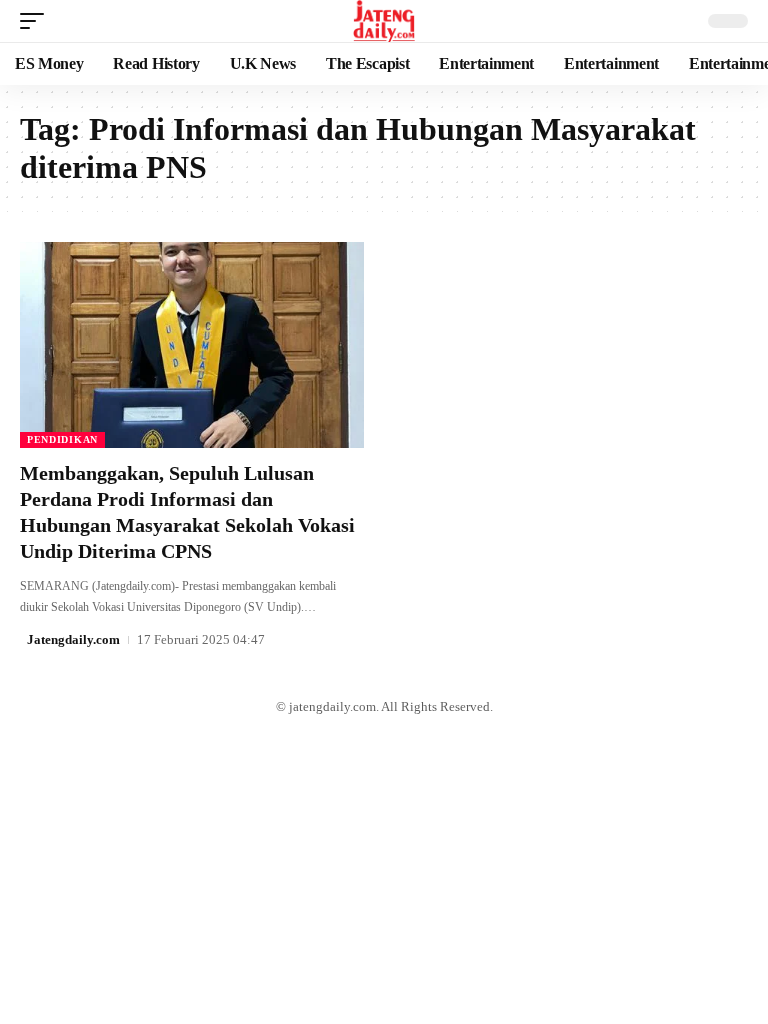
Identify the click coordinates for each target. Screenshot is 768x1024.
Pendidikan (62, 439)
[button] (37, 21)
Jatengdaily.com (73, 639)
